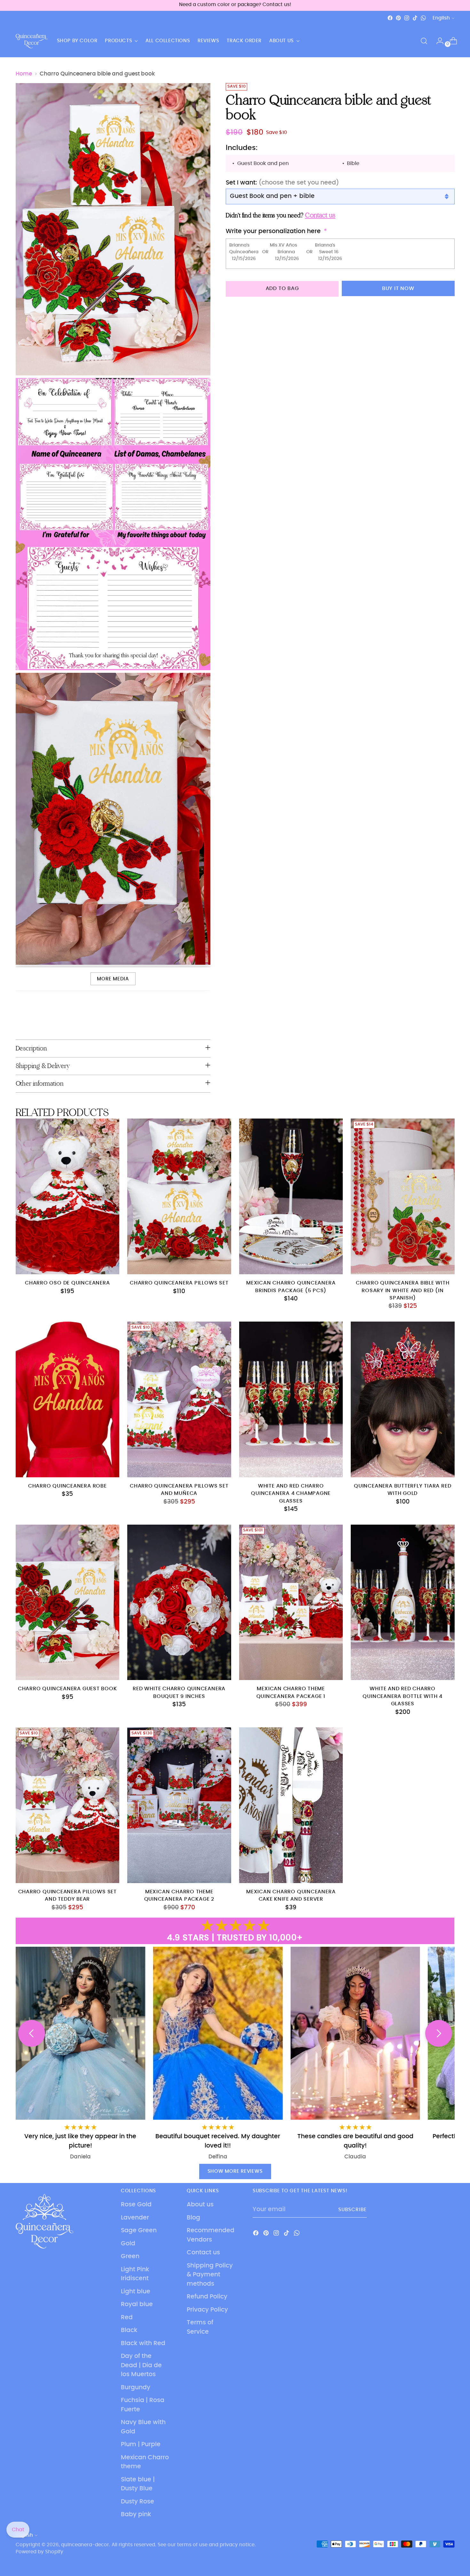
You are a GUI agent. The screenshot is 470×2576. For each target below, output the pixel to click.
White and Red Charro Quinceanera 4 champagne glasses (291, 1494)
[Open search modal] (424, 41)
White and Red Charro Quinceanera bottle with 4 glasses (403, 1696)
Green (130, 2256)
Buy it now (398, 288)
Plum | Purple (141, 2444)
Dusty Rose (137, 2502)
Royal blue (137, 2304)
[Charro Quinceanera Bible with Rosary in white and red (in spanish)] (403, 1196)
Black (129, 2330)
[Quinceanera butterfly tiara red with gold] (403, 1399)
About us (200, 2205)
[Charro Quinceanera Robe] (68, 1399)
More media (113, 979)
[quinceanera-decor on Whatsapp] (423, 18)
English (441, 18)
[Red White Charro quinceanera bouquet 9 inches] (179, 1602)
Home (24, 74)
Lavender (135, 2218)
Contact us (203, 2253)
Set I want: (282, 182)
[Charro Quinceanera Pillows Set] (179, 1196)
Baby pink (136, 2514)
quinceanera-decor (85, 2545)
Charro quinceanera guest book (67, 1689)
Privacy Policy (207, 2310)
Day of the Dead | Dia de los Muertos (141, 2365)
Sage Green (139, 2230)
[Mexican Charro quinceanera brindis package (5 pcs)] (291, 1196)
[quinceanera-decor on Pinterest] (398, 18)
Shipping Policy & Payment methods (210, 2275)
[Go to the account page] (437, 41)
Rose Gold (136, 2205)
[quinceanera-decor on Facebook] (390, 18)
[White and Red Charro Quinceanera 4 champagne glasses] (291, 1399)
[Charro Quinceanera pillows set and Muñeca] (179, 1399)
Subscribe (352, 2210)
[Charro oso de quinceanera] (68, 1196)
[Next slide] (439, 2033)
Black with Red (143, 2343)
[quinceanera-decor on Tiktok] (415, 18)
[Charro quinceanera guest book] (68, 1602)
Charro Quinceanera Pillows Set (179, 1283)
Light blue (136, 2292)
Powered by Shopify (39, 2552)
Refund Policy (207, 2297)
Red (127, 2317)
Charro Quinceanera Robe (67, 1486)
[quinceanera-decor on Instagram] (407, 18)
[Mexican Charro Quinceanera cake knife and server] (291, 1805)
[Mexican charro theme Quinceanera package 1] (291, 1602)
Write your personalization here (273, 231)
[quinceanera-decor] (32, 41)
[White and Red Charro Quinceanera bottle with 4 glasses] (403, 1602)
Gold (128, 2244)
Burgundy (136, 2388)
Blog (193, 2218)
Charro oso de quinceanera (67, 1283)
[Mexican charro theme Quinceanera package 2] (179, 1805)
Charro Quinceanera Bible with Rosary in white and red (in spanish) (403, 1291)
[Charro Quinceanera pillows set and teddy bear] (68, 1805)
